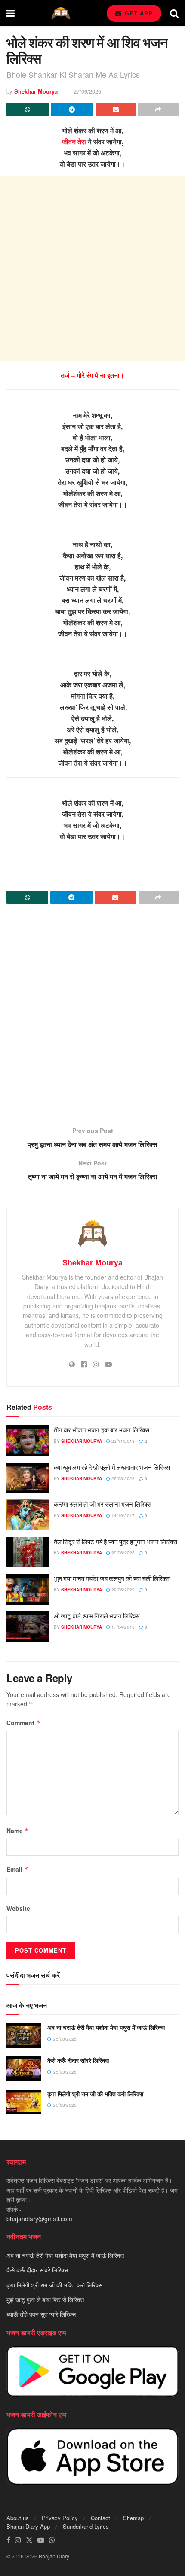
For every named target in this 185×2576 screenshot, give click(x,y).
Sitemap (133, 2518)
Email (17, 1869)
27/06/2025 (87, 91)
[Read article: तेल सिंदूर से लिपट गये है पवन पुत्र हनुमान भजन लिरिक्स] (28, 1552)
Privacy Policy (60, 2518)
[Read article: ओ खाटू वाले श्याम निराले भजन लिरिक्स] (28, 1627)
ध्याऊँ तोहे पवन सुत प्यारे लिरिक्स (41, 2314)
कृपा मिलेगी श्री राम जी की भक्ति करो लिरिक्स (95, 2094)
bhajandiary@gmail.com (39, 2219)
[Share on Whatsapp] (28, 109)
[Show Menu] (11, 13)
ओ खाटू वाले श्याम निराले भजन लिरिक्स (97, 1616)
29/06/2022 (122, 1590)
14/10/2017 (122, 1515)
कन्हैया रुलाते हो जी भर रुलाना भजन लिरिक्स (103, 1504)
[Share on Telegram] (72, 109)
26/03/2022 (122, 1478)
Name (18, 1831)
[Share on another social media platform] (158, 109)
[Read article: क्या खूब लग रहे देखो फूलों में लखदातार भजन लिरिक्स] (28, 1478)
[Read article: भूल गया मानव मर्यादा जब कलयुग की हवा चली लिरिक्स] (28, 1589)
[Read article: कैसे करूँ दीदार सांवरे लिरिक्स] (24, 2069)
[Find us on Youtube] (41, 2540)
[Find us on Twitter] (29, 2540)
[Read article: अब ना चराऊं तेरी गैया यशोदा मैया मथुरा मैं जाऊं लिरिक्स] (24, 2036)
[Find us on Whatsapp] (52, 2540)
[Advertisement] (92, 269)
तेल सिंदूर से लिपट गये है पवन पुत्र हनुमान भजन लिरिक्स (115, 1541)
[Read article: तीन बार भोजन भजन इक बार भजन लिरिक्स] (28, 1441)
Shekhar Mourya (36, 91)
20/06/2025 (122, 1553)
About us (18, 2518)
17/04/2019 (122, 1627)
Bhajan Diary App (28, 2526)
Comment (23, 1723)
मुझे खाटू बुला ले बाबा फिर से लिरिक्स (45, 2299)
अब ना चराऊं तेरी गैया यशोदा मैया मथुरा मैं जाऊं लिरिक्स (106, 2027)
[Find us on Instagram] (18, 2540)
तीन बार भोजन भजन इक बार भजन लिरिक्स (102, 1430)
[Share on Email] (116, 109)
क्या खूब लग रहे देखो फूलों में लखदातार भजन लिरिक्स (112, 1467)
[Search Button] (174, 13)
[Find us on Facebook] (8, 2540)
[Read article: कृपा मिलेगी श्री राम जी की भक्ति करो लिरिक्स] (24, 2102)
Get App (138, 13)
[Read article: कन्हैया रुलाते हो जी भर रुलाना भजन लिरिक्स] (28, 1515)
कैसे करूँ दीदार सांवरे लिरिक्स (78, 2060)
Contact (100, 2518)
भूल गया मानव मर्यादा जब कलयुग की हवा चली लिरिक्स (112, 1578)
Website (18, 1908)
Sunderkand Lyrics (86, 2526)
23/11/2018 (122, 1441)
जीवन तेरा (74, 141)
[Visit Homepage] (61, 13)
